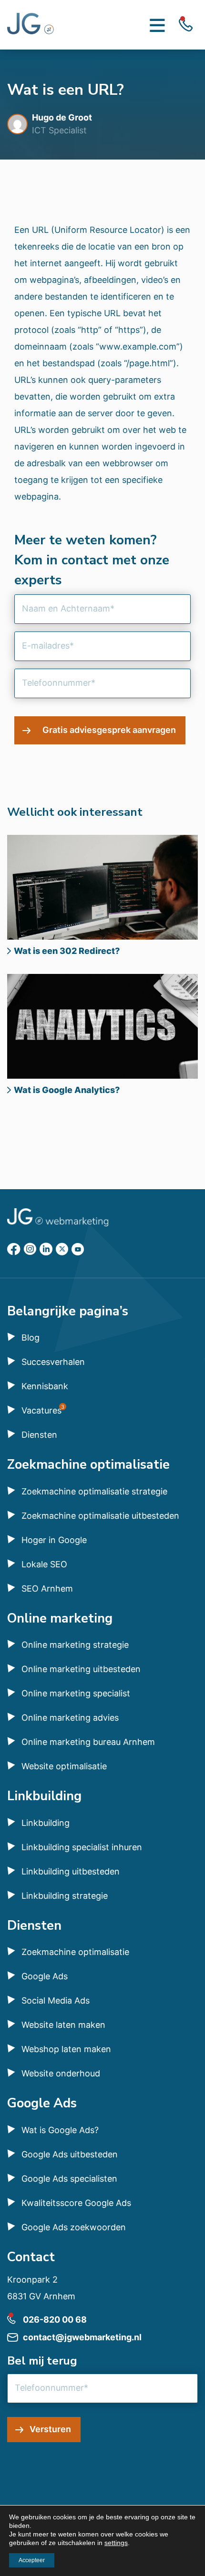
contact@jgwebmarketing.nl (82, 2337)
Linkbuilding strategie (65, 1896)
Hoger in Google (54, 1540)
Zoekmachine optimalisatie (75, 1952)
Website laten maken (63, 2025)
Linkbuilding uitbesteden (71, 1871)
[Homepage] (31, 25)
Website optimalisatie (64, 1766)
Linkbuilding (46, 1823)
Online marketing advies (70, 1718)
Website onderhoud (61, 2073)
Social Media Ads (56, 2000)
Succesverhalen (53, 1362)
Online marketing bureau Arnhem (88, 1742)
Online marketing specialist (76, 1693)
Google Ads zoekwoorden (74, 2227)
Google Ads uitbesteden (70, 2154)
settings (116, 2543)
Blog (31, 1338)
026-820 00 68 (55, 2320)
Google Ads (45, 1976)
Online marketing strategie (75, 1645)
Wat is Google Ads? (60, 2130)
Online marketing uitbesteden (81, 1669)
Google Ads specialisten (69, 2179)
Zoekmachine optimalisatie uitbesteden (100, 1516)
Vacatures (41, 1410)
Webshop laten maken (66, 2049)
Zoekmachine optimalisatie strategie (94, 1491)
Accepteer (32, 2560)
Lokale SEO (44, 1564)
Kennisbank (45, 1386)
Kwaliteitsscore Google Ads (76, 2203)
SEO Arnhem (47, 1589)
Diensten (39, 1435)
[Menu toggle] (157, 25)
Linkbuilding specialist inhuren (82, 1847)
